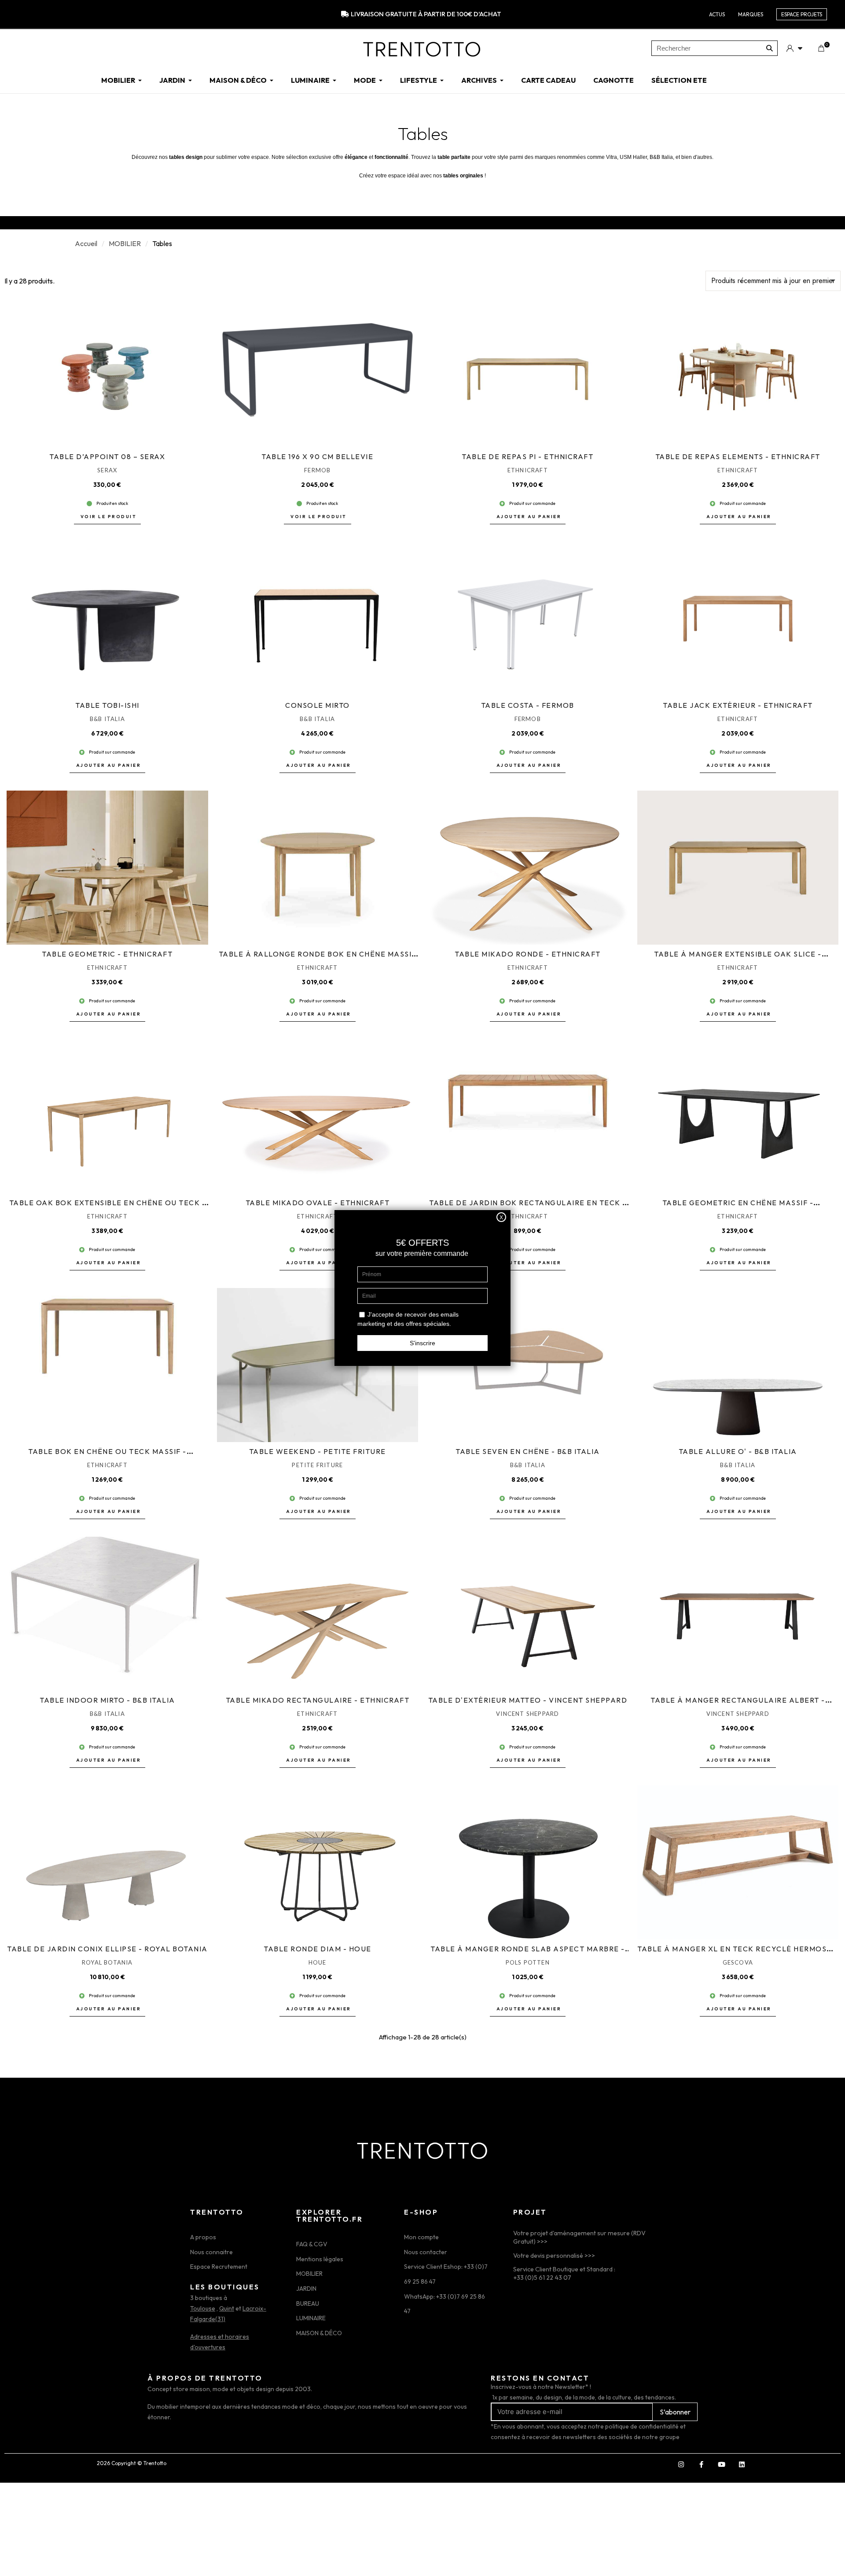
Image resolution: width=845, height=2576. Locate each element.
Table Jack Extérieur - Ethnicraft (738, 705)
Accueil (86, 243)
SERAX (107, 470)
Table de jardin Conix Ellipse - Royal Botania (107, 1949)
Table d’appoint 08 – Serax (107, 456)
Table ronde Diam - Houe (318, 1949)
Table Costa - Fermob (528, 705)
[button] (108, 517)
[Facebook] (701, 2465)
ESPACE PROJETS (802, 14)
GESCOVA (738, 1962)
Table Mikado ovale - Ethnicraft (318, 1203)
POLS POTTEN (528, 1962)
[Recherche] (770, 48)
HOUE (318, 1962)
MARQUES (751, 14)
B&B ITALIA (107, 719)
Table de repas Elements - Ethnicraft (738, 456)
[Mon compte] (794, 48)
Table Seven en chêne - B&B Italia (528, 1451)
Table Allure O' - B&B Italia (738, 1451)
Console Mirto (318, 705)
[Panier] (821, 48)
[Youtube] (721, 2465)
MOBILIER (125, 243)
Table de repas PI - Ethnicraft (527, 456)
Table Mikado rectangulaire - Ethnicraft (318, 1700)
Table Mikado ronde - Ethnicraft (528, 954)
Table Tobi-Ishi (107, 705)
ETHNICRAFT (528, 470)
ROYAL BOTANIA (107, 1962)
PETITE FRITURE (317, 1465)
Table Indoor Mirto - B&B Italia (107, 1700)
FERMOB (317, 470)
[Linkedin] (742, 2465)
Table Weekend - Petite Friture (318, 1451)
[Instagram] (681, 2465)
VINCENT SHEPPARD (527, 1714)
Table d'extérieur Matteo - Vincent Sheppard (528, 1700)
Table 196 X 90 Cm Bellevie (317, 456)
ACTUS (717, 14)
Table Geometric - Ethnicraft (107, 954)
